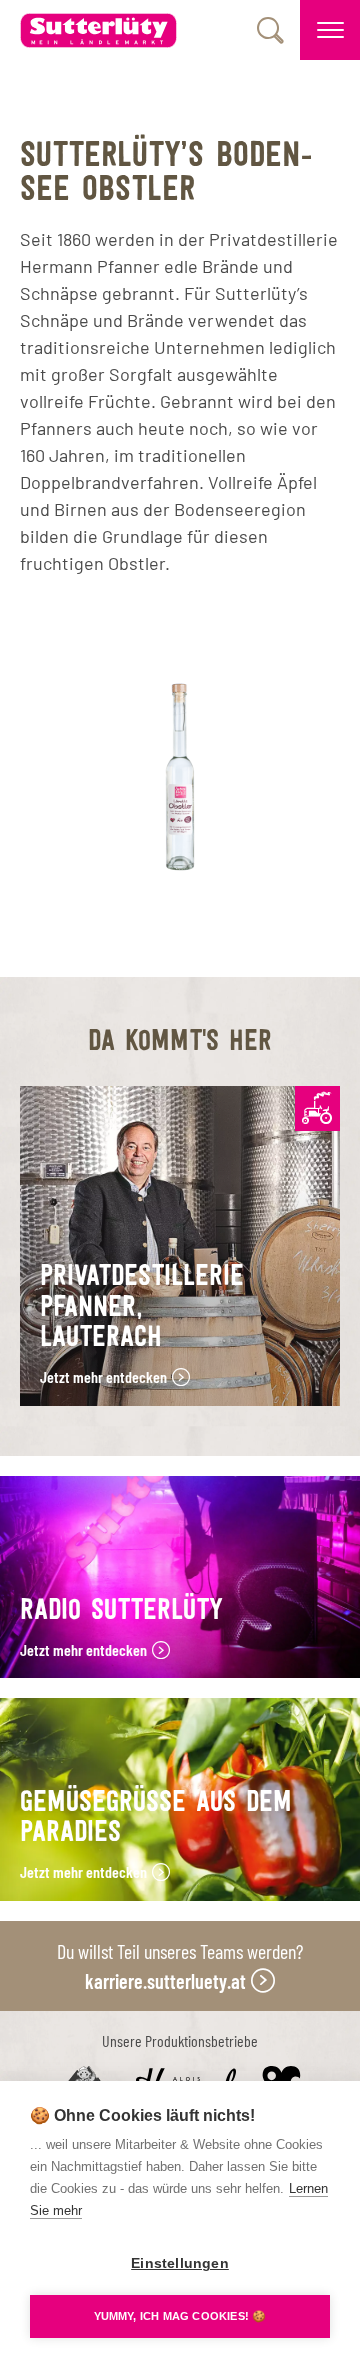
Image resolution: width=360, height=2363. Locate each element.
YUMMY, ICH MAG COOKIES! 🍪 (180, 2316)
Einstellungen (180, 2263)
